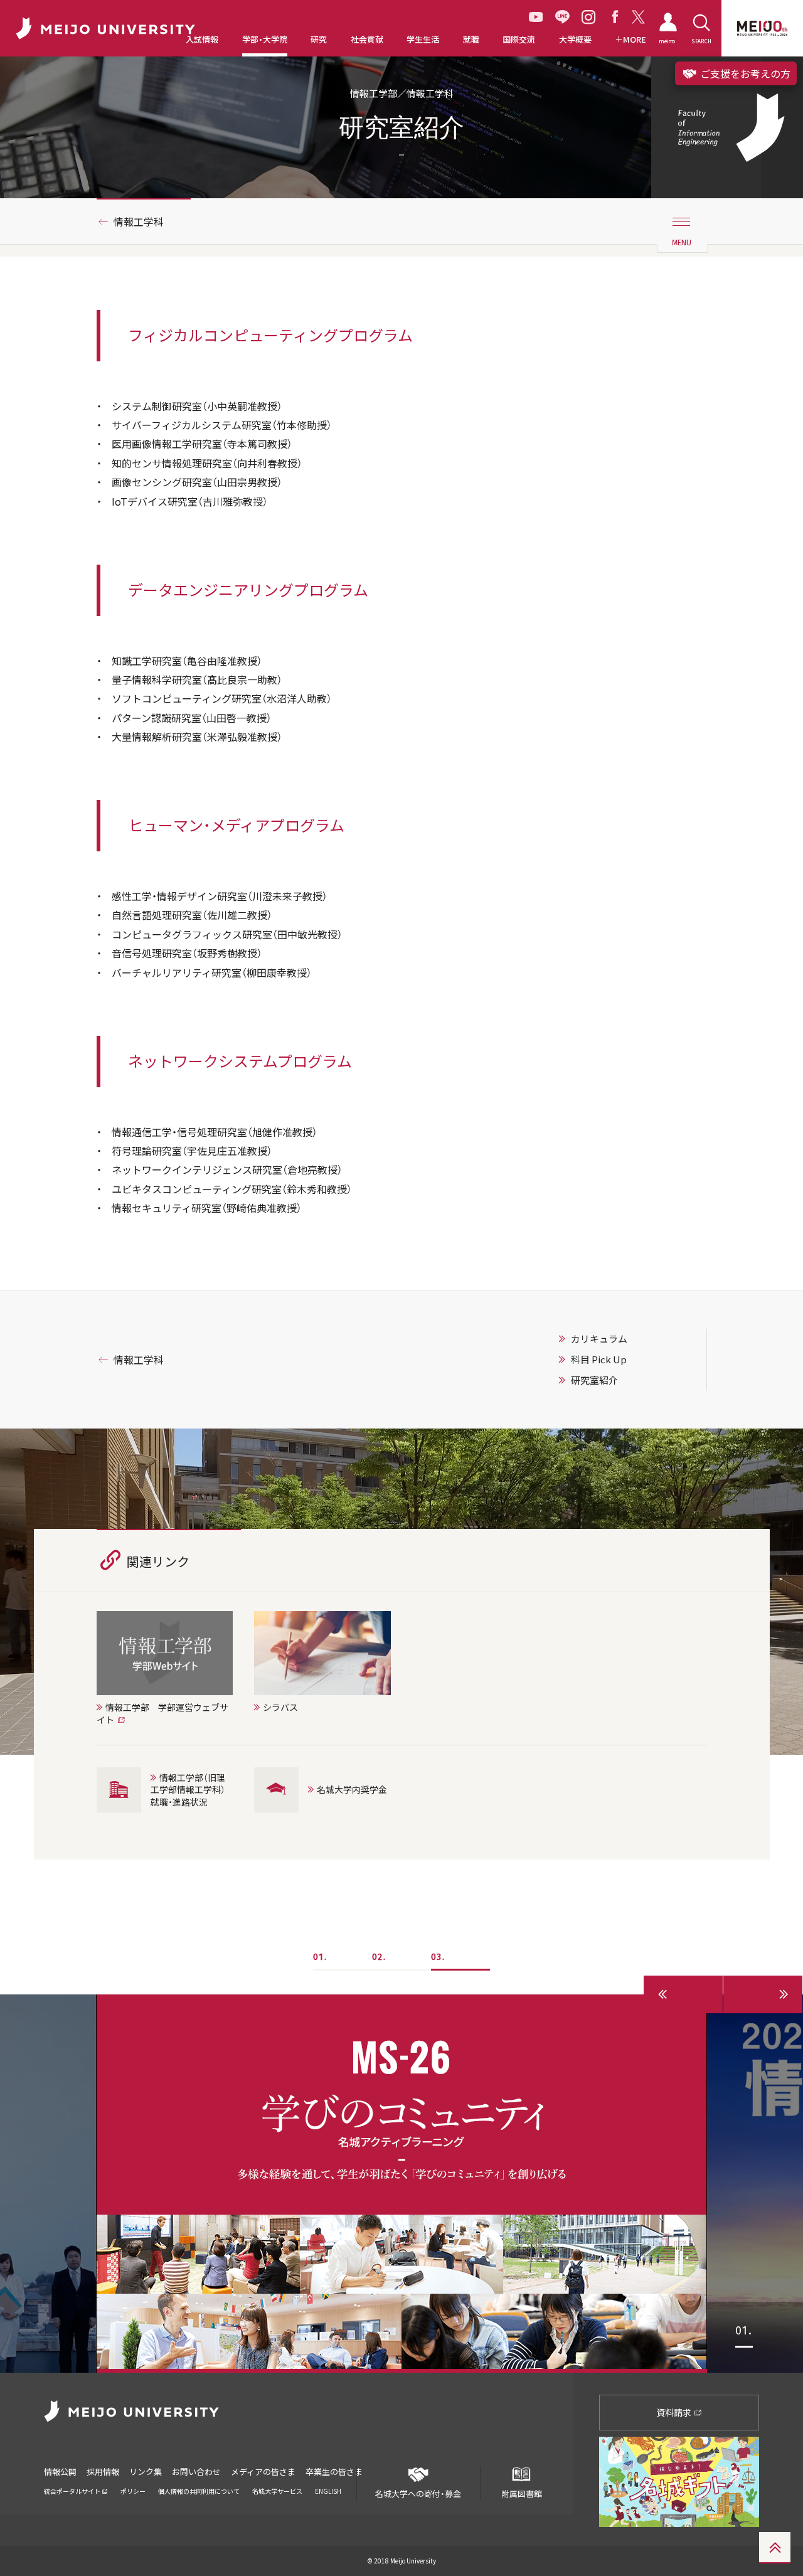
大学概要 (575, 40)
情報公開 (60, 2472)
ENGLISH (328, 2491)
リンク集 (146, 2472)
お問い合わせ (196, 2472)
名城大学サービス (277, 2491)
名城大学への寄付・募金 (418, 2494)
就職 (471, 40)
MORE (635, 40)
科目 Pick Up (599, 1360)
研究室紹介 (594, 1380)
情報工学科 (139, 221)
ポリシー (133, 2491)
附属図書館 (522, 2494)
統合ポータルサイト (73, 2491)
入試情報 (202, 40)
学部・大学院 (265, 40)
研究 (319, 40)
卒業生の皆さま (334, 2472)
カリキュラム (599, 1339)
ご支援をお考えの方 (744, 73)
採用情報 (103, 2472)
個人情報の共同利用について (199, 2491)
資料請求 (675, 2412)
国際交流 (519, 40)
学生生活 (423, 40)
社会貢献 (367, 40)
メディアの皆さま (263, 2472)
